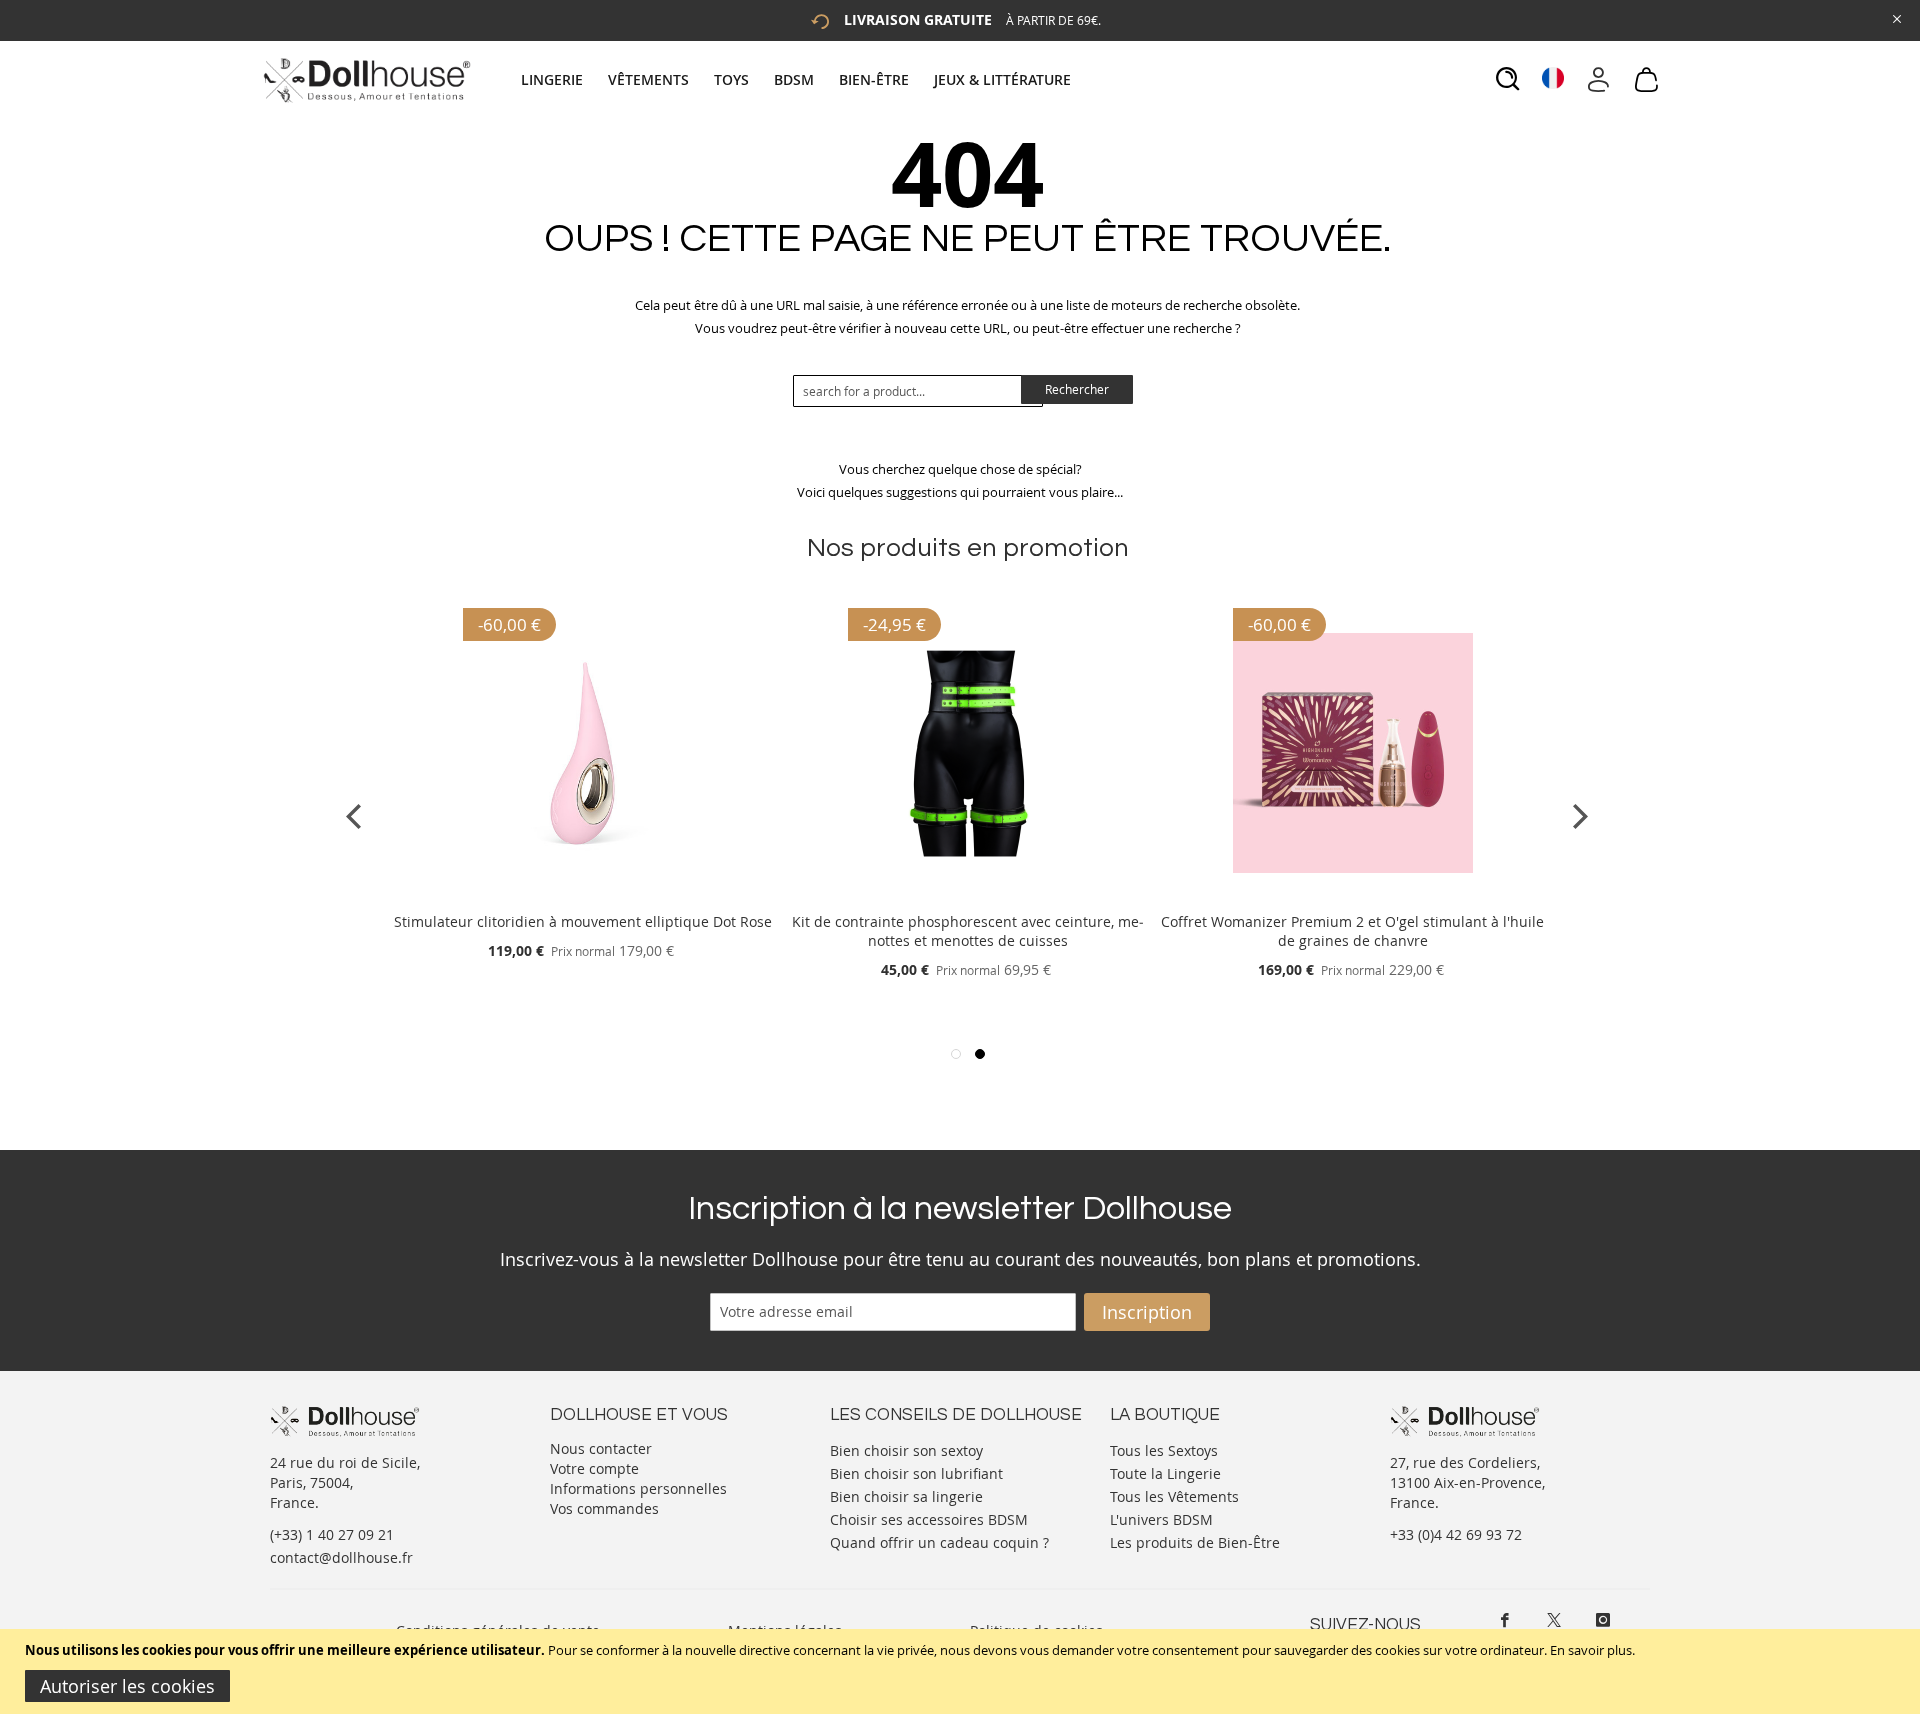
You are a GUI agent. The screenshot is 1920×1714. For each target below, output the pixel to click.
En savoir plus (1591, 1650)
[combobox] (918, 391)
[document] (962, 1671)
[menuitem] (562, 79)
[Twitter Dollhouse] (1554, 1620)
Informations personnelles (638, 1488)
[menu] (798, 79)
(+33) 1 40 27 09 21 (332, 1534)
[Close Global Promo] (1895, 17)
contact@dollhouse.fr (341, 1557)
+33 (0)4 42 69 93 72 (1456, 1534)
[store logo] (365, 80)
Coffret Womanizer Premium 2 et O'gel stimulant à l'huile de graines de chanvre (1352, 931)
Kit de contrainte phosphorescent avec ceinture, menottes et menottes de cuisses (968, 931)
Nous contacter (601, 1448)
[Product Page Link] (583, 897)
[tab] (798, 79)
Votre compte (594, 1468)
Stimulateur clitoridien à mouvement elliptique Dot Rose (583, 921)
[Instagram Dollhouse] (1603, 1620)
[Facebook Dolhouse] (1505, 1620)
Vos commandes (604, 1508)
